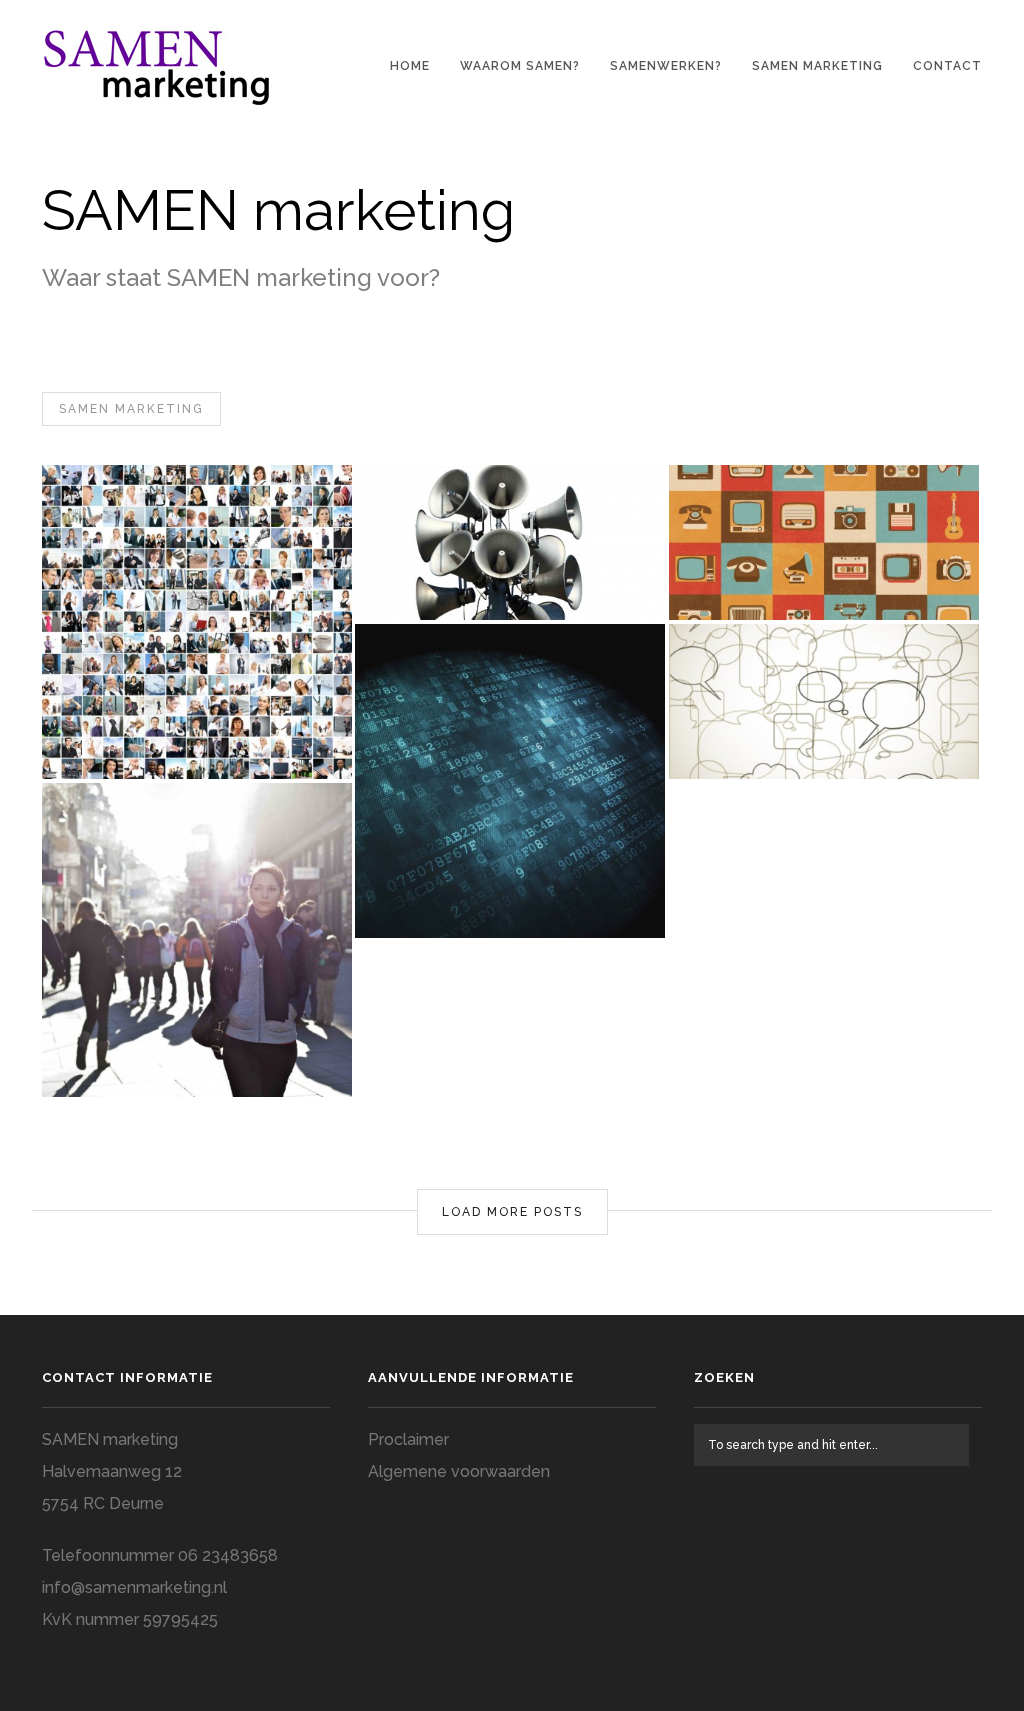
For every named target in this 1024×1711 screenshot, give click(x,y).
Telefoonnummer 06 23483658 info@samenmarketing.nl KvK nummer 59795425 (160, 1587)
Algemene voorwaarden (459, 1471)
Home (410, 66)
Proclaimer (408, 1439)
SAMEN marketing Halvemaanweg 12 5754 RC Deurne (112, 1471)
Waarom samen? (520, 66)
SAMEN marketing (817, 66)
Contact (947, 66)
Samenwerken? (666, 66)
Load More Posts (512, 1212)
